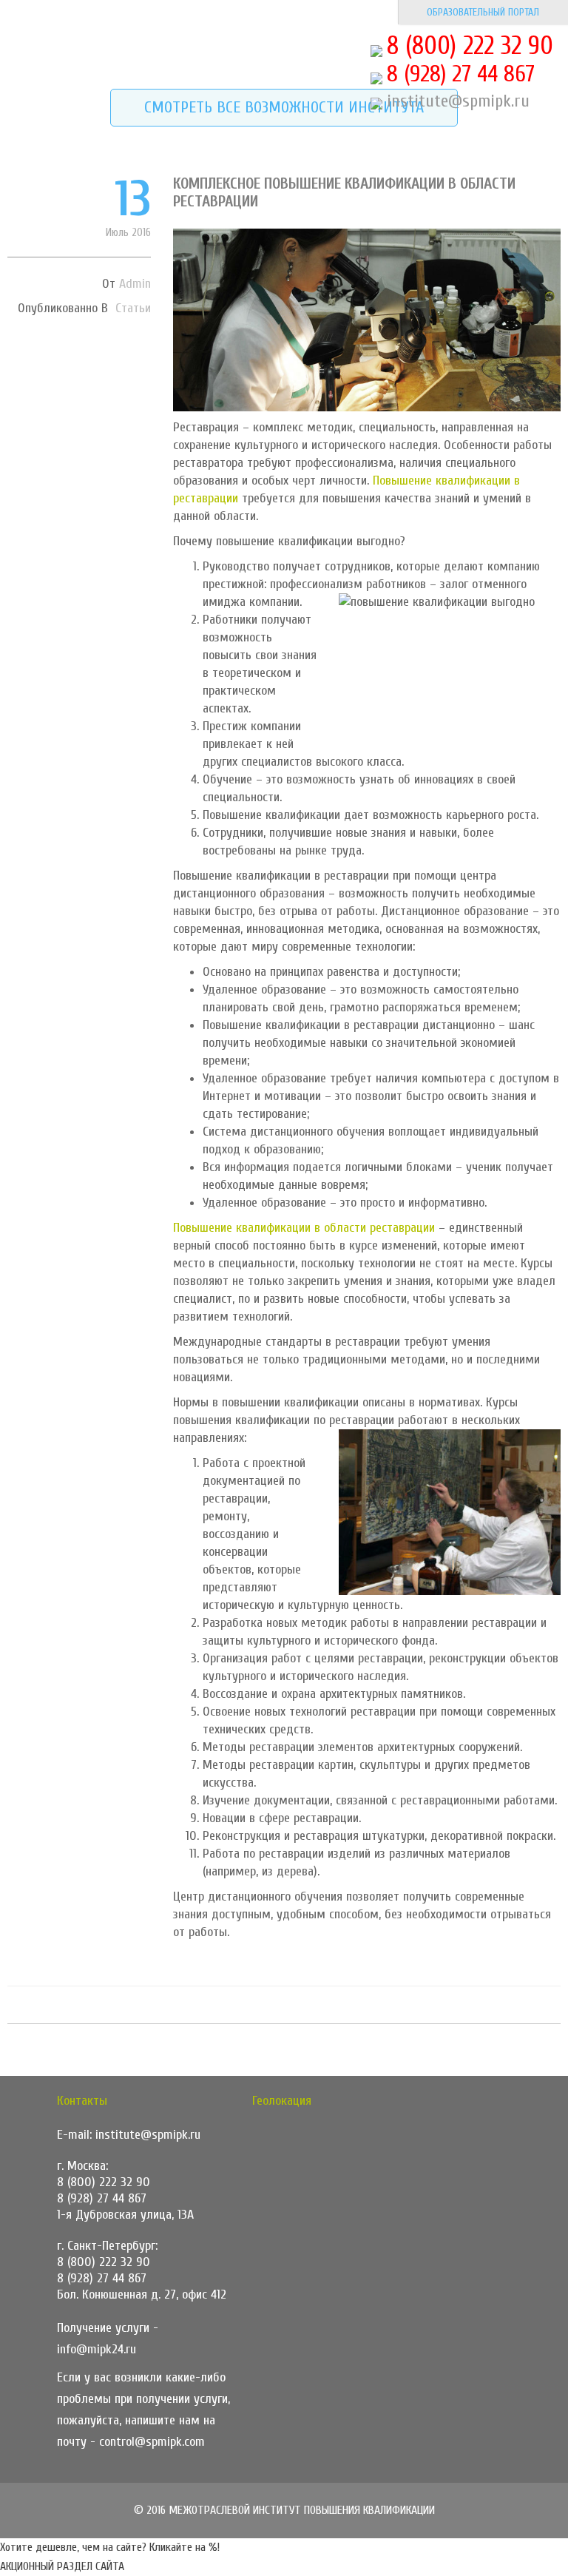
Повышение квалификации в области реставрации (304, 1228)
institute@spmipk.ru (458, 101)
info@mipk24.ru (97, 2349)
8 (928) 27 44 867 (461, 74)
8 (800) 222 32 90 (470, 46)
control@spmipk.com (152, 2442)
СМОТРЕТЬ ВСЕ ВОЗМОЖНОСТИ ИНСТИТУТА (284, 107)
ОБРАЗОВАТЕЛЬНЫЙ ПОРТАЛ (483, 12)
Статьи (133, 308)
